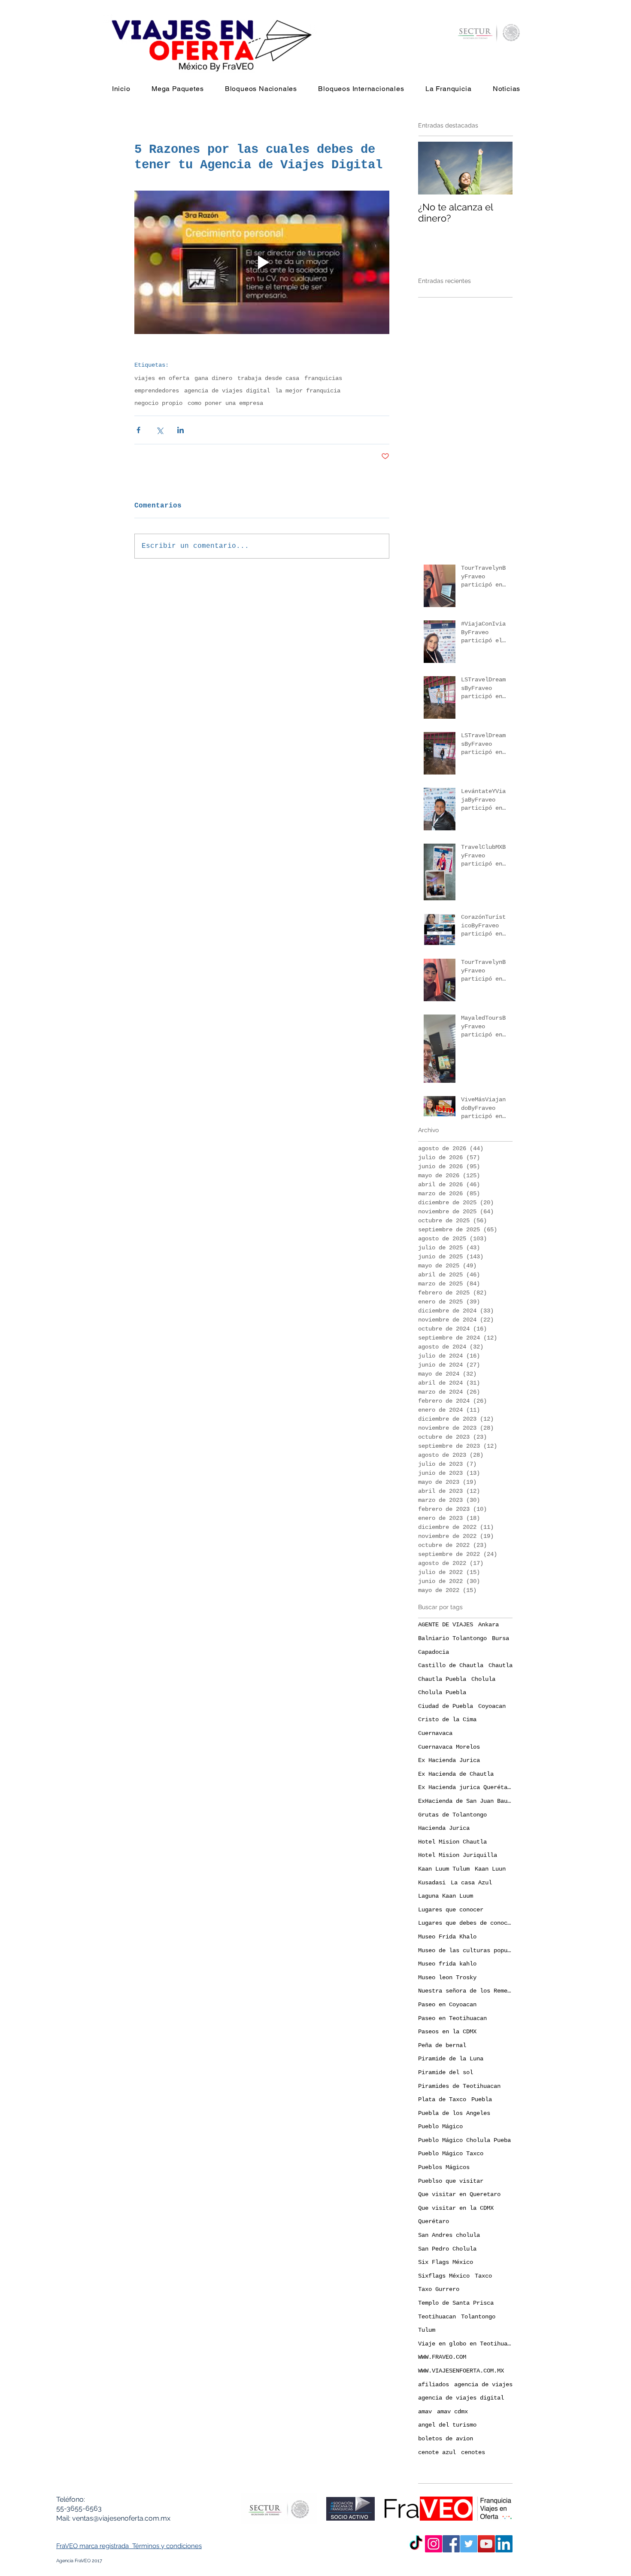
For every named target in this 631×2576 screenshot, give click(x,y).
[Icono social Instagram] (434, 2544)
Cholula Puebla (442, 1692)
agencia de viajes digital (227, 391)
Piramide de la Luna (451, 2059)
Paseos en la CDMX (447, 2032)
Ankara (488, 1625)
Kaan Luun (490, 1869)
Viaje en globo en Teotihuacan (465, 2344)
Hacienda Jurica (444, 1828)
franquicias (323, 378)
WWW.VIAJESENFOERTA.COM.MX (461, 2371)
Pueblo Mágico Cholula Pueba (464, 2140)
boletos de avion (446, 2439)
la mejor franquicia (308, 391)
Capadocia (434, 1652)
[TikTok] (416, 2544)
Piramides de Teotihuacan (459, 2086)
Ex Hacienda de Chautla (456, 1774)
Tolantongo (478, 2317)
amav (425, 2412)
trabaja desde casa (268, 378)
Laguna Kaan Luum (446, 1896)
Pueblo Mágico (440, 2126)
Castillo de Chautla (451, 1665)
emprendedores (157, 391)
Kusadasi (432, 1883)
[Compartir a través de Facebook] (138, 430)
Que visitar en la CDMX (456, 2208)
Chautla (501, 1665)
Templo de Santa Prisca (456, 2303)
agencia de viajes (483, 2385)
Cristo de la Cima (447, 1719)
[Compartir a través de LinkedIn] (181, 430)
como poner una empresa (225, 403)
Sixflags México (444, 2276)
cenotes (473, 2452)
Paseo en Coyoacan (447, 2005)
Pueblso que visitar (451, 2181)
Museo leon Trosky (447, 1978)
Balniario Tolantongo (452, 1638)
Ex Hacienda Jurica (449, 1760)
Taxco (483, 2276)
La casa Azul (471, 1883)
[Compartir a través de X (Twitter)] (159, 430)
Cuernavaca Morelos (449, 1747)
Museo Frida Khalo (447, 1937)
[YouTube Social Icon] (486, 2544)
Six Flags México (446, 2262)
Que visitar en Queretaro (459, 2194)
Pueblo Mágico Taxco (451, 2154)
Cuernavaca (435, 1733)
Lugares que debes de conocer (465, 1923)
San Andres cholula (449, 2235)
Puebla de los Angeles (454, 2113)
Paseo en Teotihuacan (452, 2018)
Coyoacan (492, 1706)
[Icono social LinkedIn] (504, 2544)
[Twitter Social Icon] (469, 2544)
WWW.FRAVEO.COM (442, 2357)
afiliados (434, 2385)
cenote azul (437, 2452)
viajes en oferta (162, 378)
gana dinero (213, 378)
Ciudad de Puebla (446, 1706)
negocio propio (158, 403)
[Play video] (262, 262)
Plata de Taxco (442, 2099)
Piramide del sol (446, 2072)
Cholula (483, 1679)
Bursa (501, 1638)
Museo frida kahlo (447, 1964)
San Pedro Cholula (447, 2249)
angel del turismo (447, 2425)
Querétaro (434, 2221)
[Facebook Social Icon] (451, 2544)
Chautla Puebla (442, 1679)
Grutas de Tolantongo (452, 1815)
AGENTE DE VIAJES (446, 1625)
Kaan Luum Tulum (444, 1869)
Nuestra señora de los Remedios (465, 1991)
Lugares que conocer (451, 1910)
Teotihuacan (437, 2317)
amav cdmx (452, 2412)
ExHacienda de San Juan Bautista (465, 1801)
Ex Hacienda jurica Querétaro (465, 1787)
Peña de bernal (442, 2045)
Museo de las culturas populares (465, 1950)
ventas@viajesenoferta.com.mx (121, 2518)
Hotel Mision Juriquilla (458, 1855)
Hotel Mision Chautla (452, 1842)
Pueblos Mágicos (444, 2167)
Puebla (482, 2099)
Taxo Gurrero (439, 2289)
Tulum (427, 2330)
